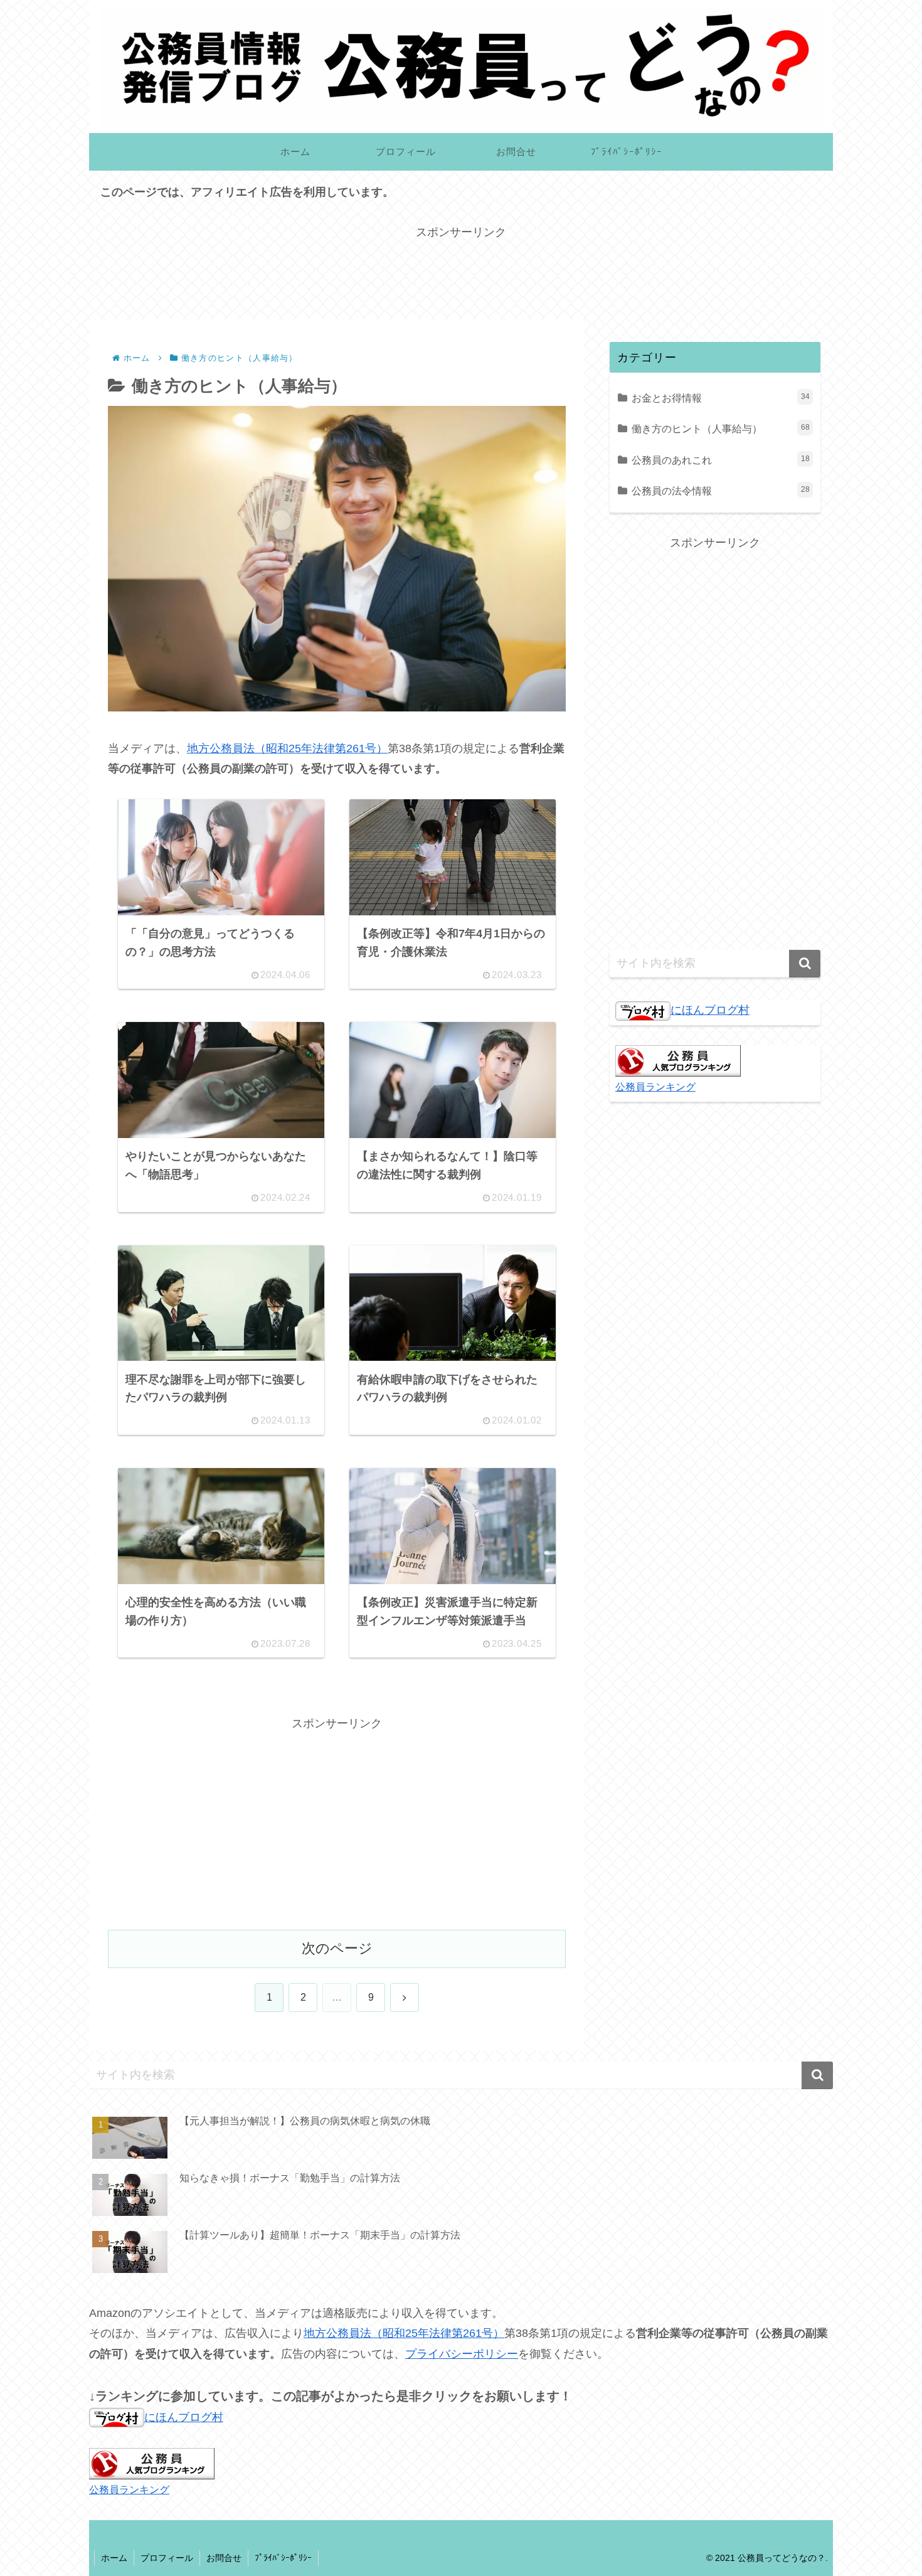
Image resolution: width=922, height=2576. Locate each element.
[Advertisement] (461, 271)
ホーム (114, 2558)
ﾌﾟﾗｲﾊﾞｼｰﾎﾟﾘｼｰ (283, 2558)
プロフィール (167, 2558)
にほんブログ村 (710, 1010)
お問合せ (224, 2558)
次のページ (337, 1948)
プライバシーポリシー (462, 2354)
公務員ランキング (655, 1087)
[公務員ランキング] (678, 1060)
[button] (805, 964)
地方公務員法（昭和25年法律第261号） (287, 748)
